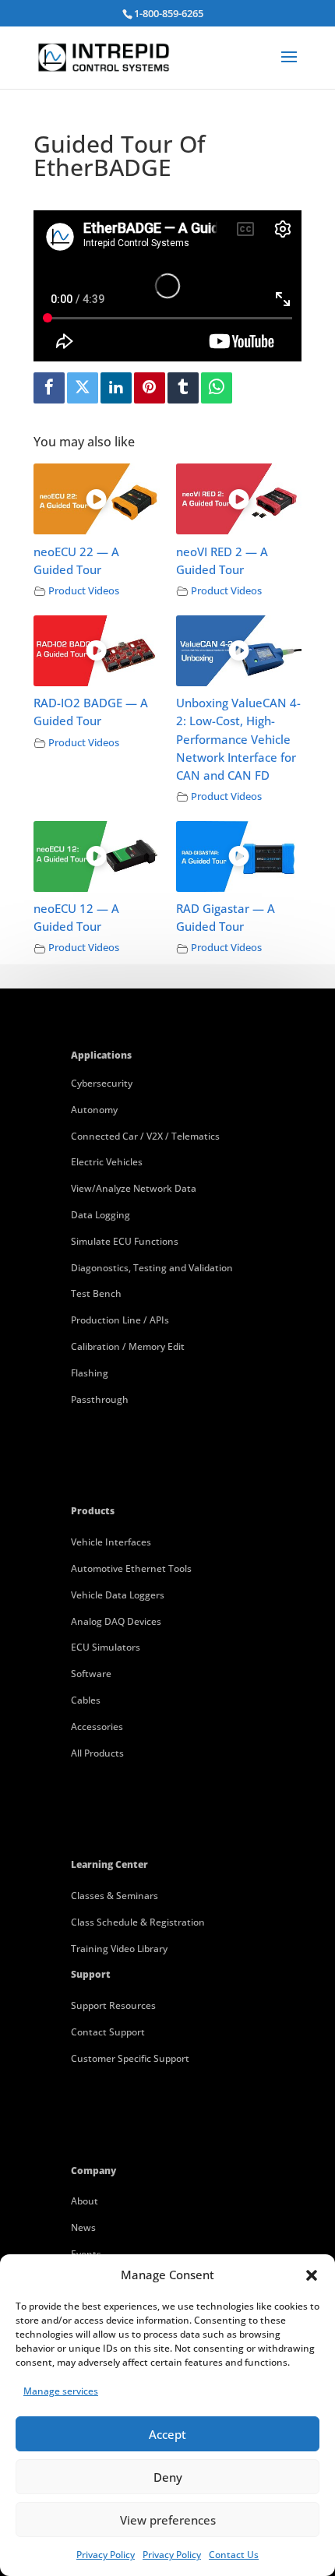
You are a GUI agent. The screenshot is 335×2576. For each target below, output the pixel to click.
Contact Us (234, 2555)
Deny (168, 2477)
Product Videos (84, 591)
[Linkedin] (116, 388)
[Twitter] (83, 388)
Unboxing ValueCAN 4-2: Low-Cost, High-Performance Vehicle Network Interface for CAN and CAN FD (238, 739)
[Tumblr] (183, 388)
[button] (312, 2275)
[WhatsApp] (217, 388)
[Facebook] (49, 388)
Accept (167, 2434)
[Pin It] (150, 388)
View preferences (168, 2520)
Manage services (61, 2391)
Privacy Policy (106, 2555)
